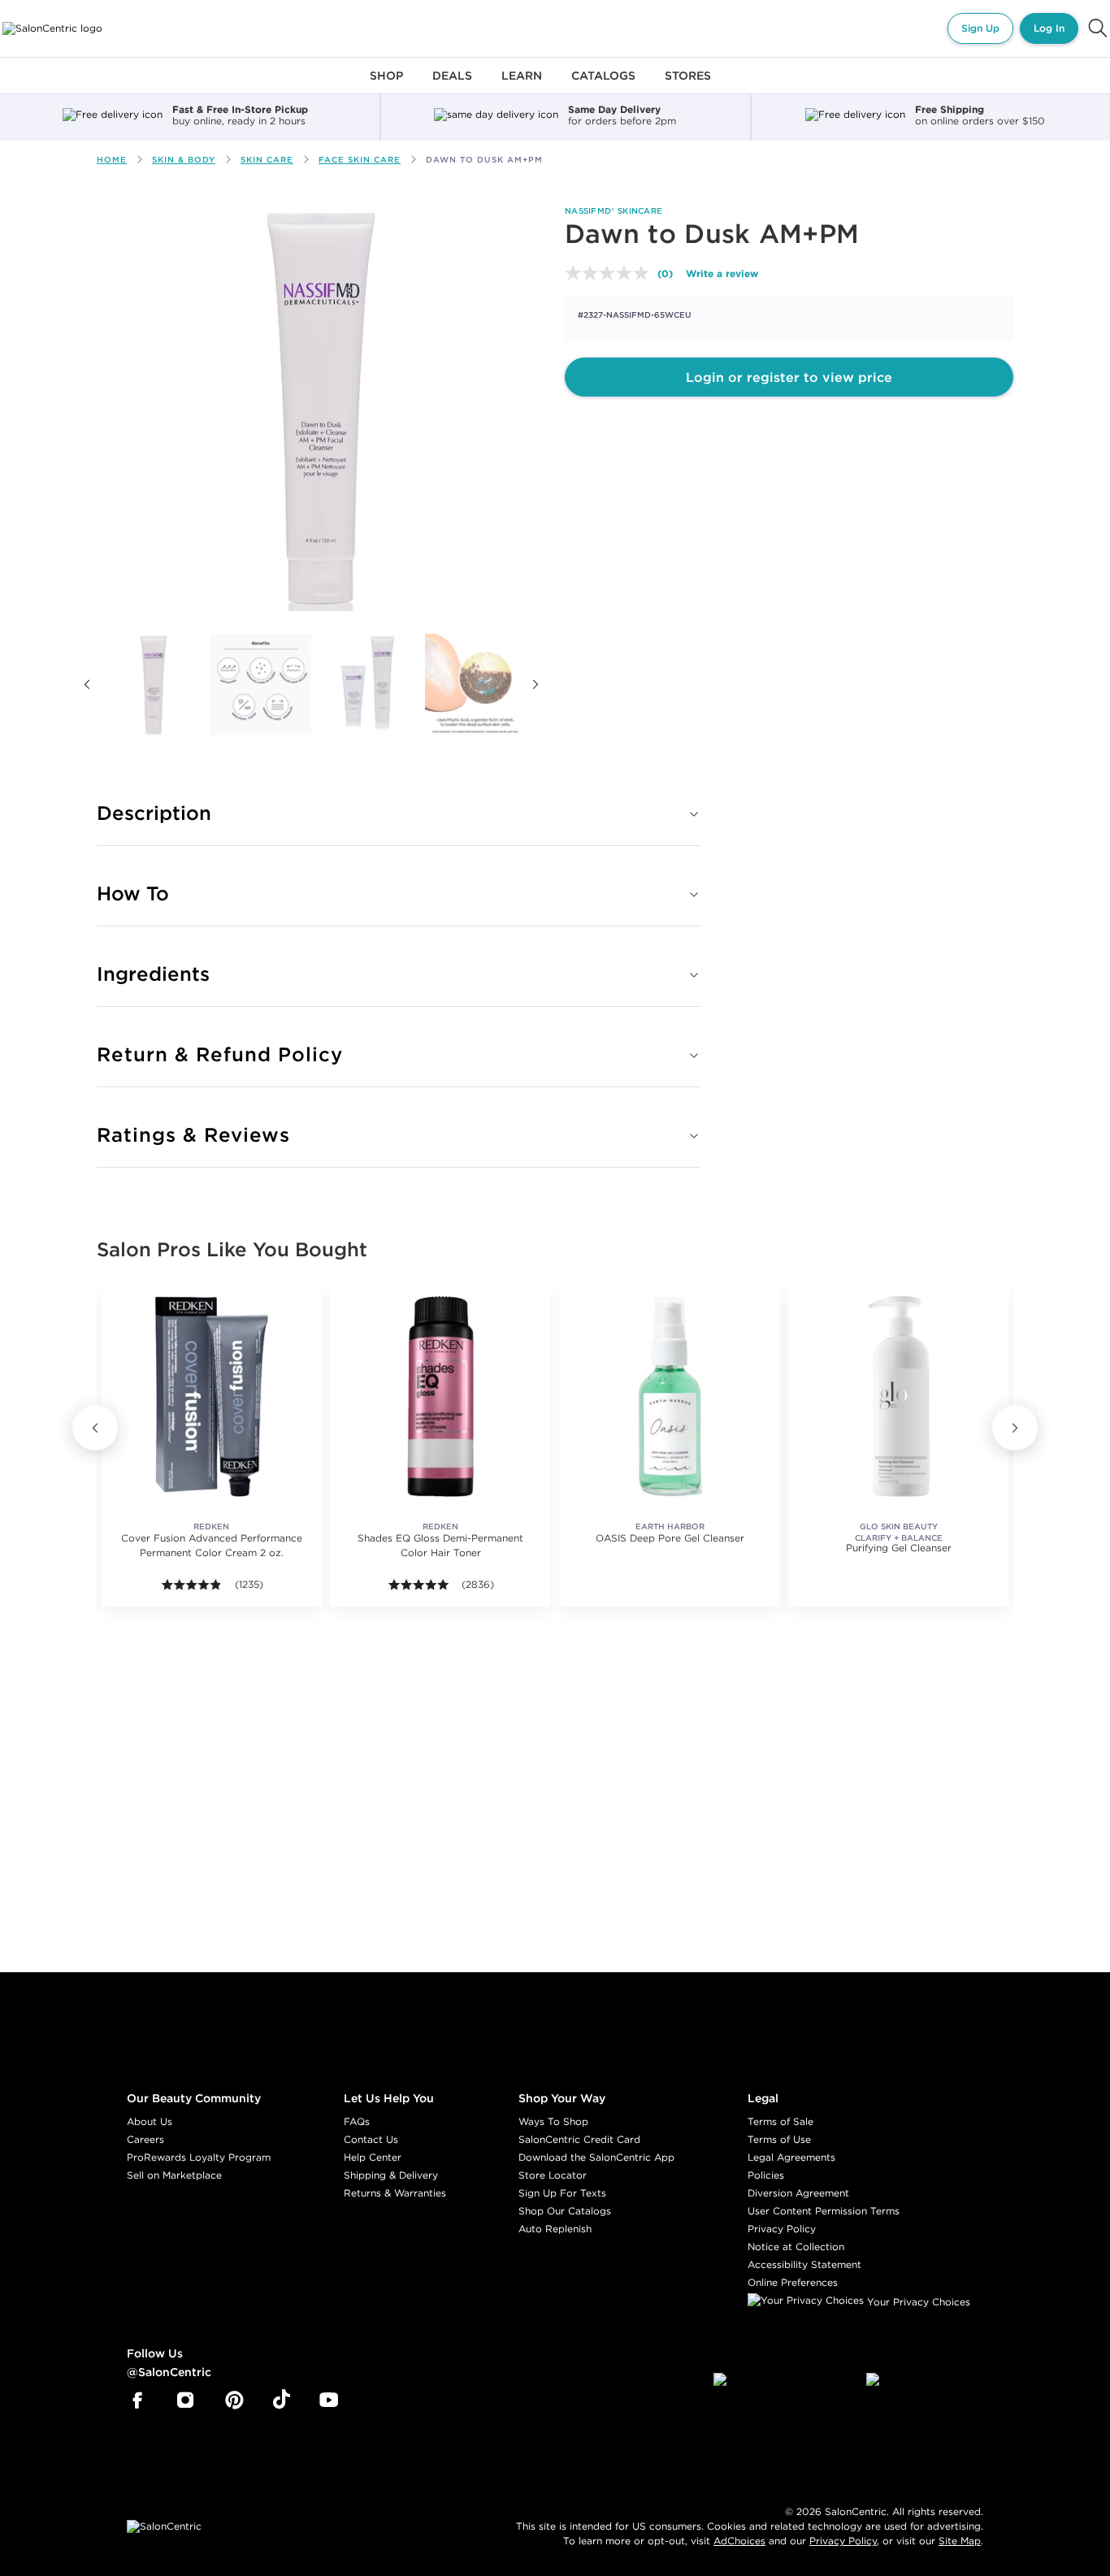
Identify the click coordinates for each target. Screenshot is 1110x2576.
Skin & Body (184, 160)
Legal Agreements (791, 2157)
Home (112, 160)
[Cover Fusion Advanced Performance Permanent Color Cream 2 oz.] (211, 1396)
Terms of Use (779, 2139)
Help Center (373, 2157)
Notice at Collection (796, 2246)
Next (535, 684)
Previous (87, 684)
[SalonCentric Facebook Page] (137, 2400)
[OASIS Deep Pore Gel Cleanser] (670, 1396)
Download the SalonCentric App (596, 2157)
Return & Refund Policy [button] (220, 1054)
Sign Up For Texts (562, 2193)
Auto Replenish (555, 2229)
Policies (766, 2175)
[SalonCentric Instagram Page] (186, 2400)
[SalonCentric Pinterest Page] (234, 2400)
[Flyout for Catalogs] (603, 85)
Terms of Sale (780, 2121)
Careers (145, 2139)
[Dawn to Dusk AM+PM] (154, 684)
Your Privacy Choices (917, 2302)
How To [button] (133, 893)
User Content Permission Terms (824, 2211)
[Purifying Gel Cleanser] (899, 1396)
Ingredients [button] (153, 974)
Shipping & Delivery (391, 2175)
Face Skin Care (360, 160)
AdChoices (739, 2541)
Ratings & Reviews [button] (193, 1134)
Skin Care (267, 160)
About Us (150, 2121)
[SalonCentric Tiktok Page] (282, 2400)
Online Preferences (793, 2282)
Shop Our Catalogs (565, 2211)
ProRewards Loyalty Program (199, 2157)
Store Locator (553, 2175)
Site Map (960, 2541)
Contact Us (371, 2139)
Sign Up (980, 28)
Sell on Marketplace (174, 2175)
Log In (1049, 28)
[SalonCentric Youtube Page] (329, 2400)
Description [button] (154, 813)
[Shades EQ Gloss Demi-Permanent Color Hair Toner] (440, 1396)
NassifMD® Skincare (614, 211)
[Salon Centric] (52, 28)
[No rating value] (611, 273)
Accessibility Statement (804, 2264)
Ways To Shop (553, 2121)
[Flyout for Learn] (522, 85)
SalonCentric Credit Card (579, 2139)
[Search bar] (1098, 28)
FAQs (357, 2121)
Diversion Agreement (798, 2193)
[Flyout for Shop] (386, 85)
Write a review (722, 273)
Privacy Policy (782, 2229)
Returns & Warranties (395, 2193)
